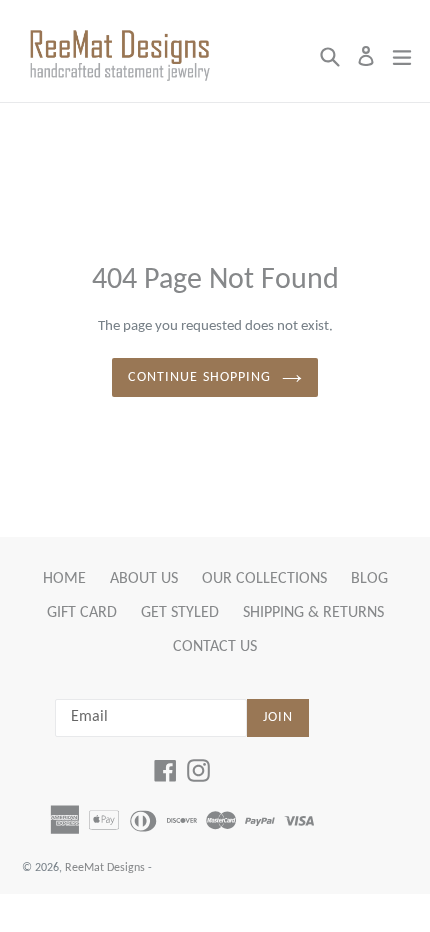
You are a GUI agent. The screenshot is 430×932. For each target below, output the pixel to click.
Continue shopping (199, 377)
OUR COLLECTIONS (264, 579)
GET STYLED (180, 613)
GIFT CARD (82, 613)
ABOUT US (144, 579)
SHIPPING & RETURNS (313, 613)
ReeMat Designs (105, 868)
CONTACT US (215, 647)
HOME (64, 579)
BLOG (369, 579)
